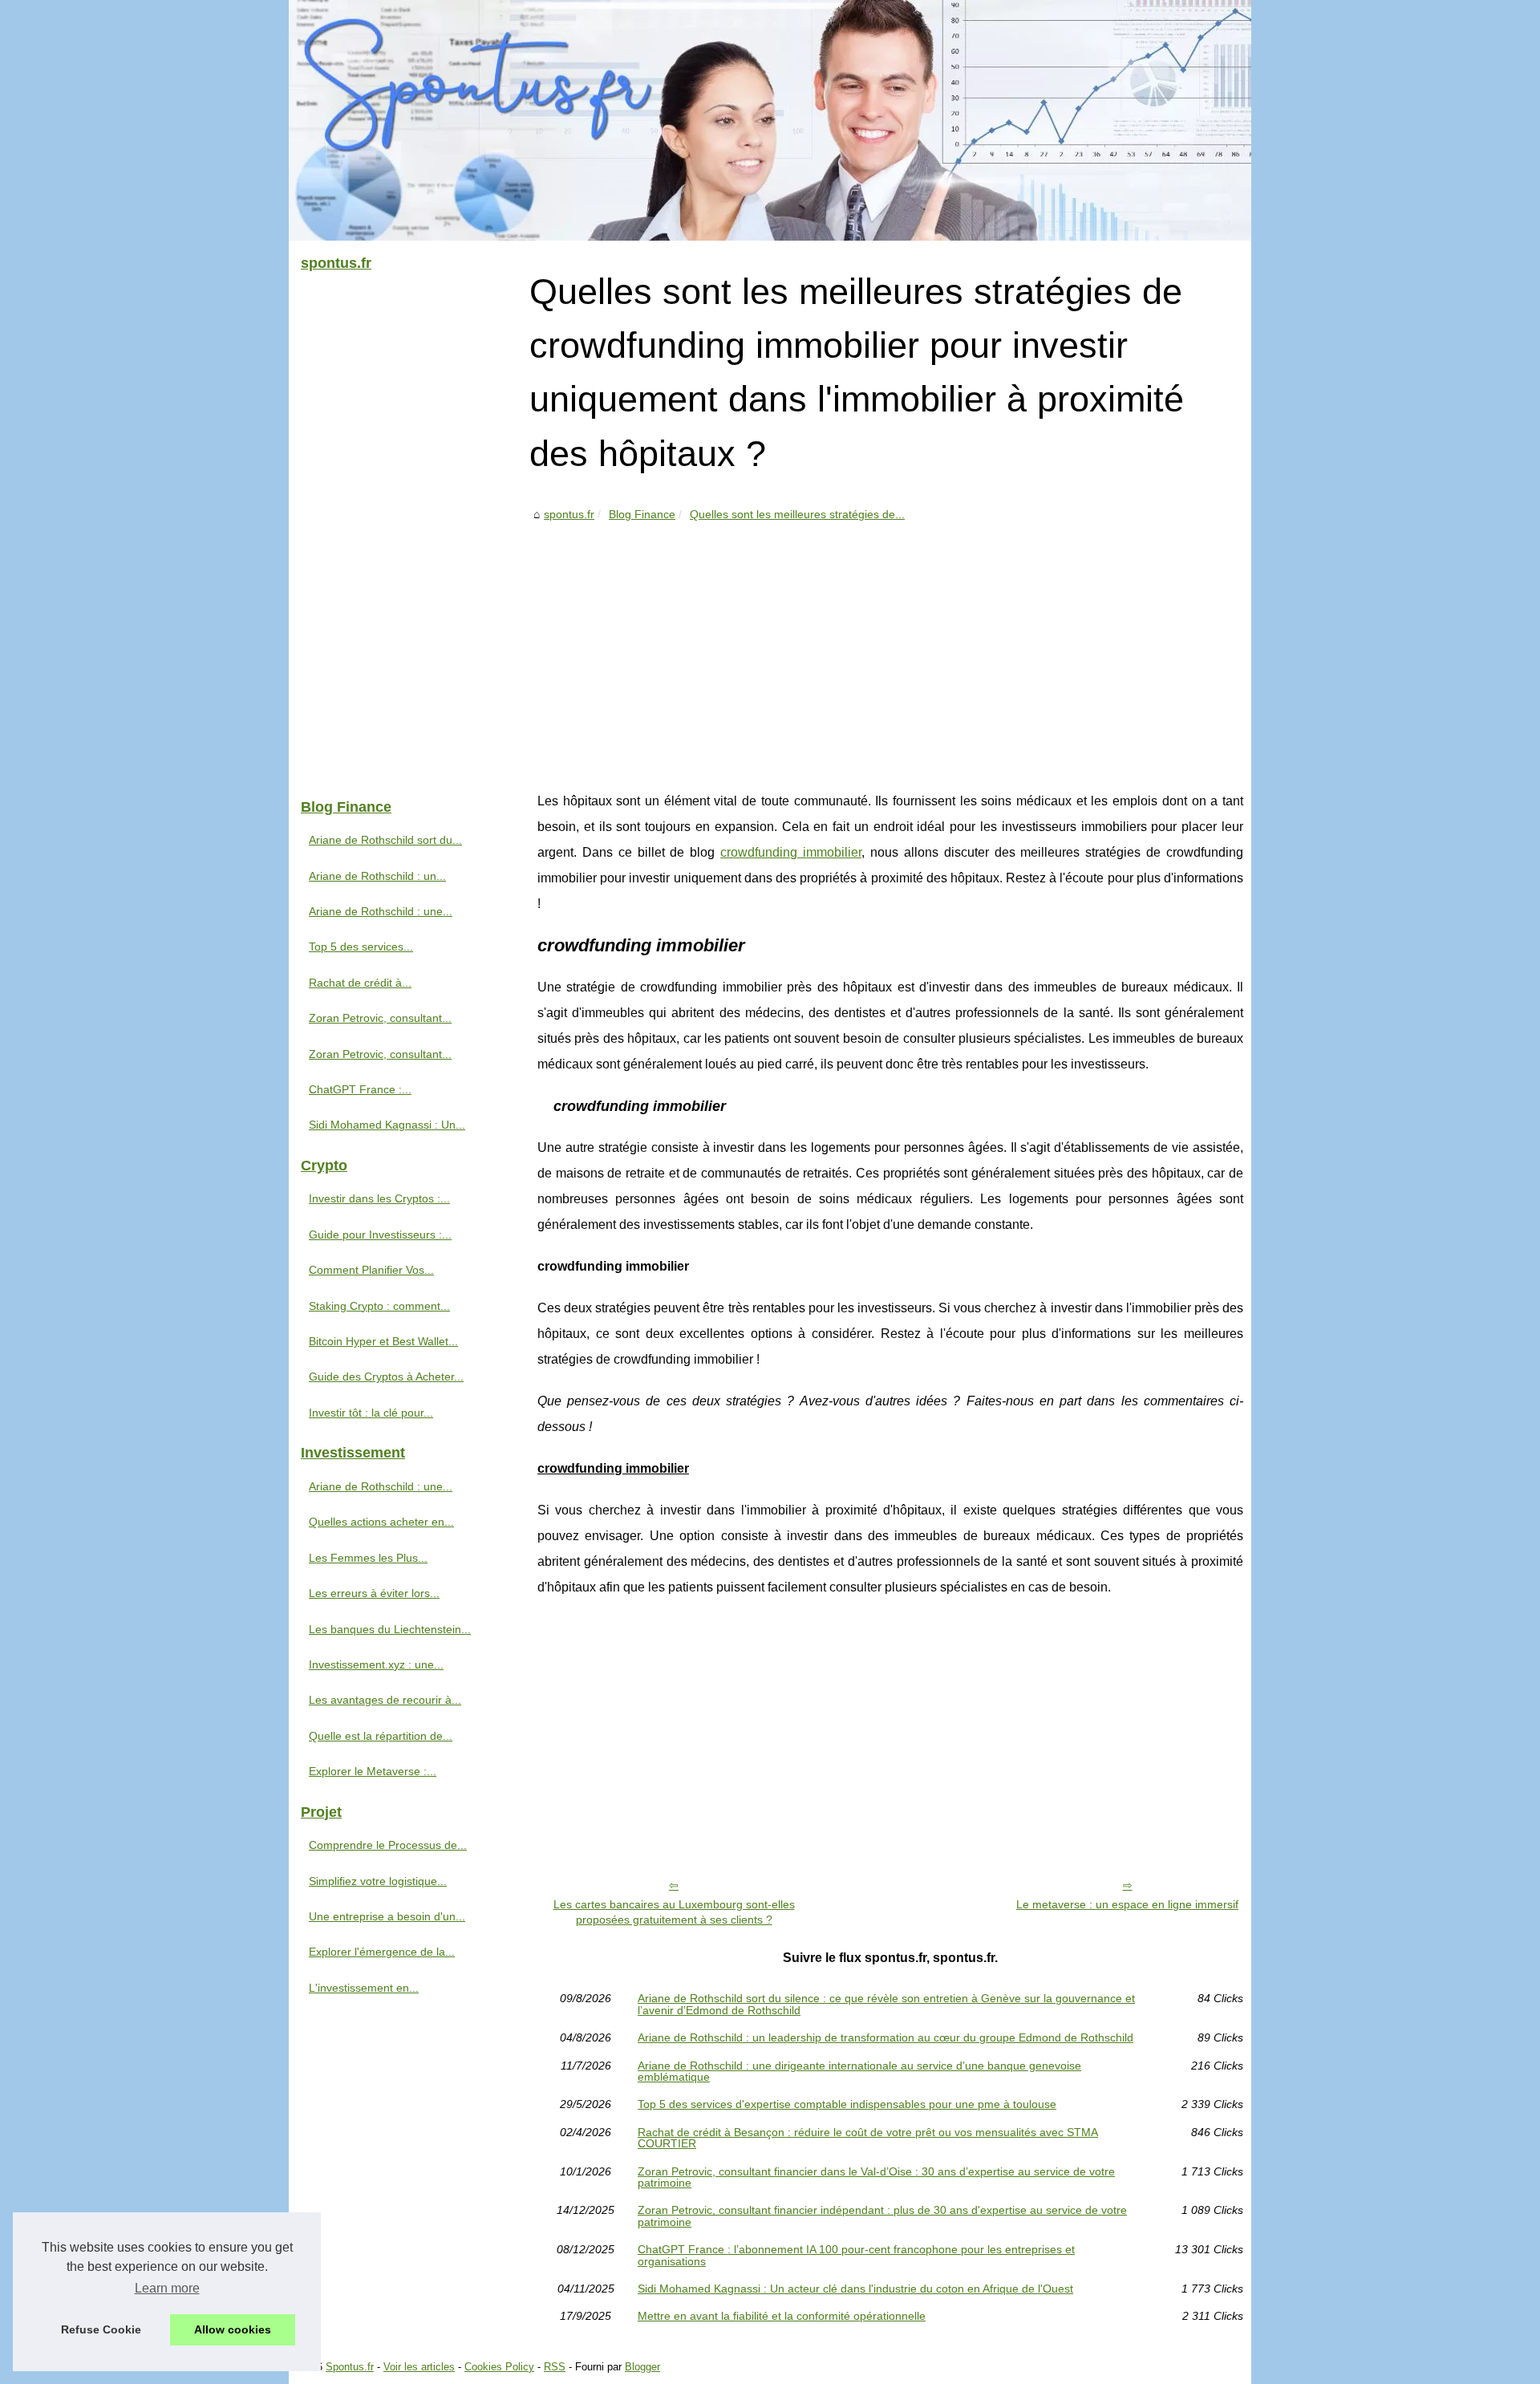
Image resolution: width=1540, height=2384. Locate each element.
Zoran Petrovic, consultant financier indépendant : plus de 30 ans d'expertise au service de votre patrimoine (882, 2216)
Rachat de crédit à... (360, 983)
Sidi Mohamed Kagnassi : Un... (387, 1125)
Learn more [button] (167, 2288)
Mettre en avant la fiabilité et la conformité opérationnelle (782, 2316)
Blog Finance (642, 514)
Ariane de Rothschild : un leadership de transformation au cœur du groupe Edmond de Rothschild (885, 2037)
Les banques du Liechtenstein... (390, 1629)
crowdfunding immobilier (791, 852)
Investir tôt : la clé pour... (371, 1413)
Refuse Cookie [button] (101, 2329)
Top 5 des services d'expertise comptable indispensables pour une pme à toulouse (847, 2104)
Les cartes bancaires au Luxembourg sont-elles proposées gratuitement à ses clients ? (674, 1912)
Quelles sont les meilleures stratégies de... (797, 514)
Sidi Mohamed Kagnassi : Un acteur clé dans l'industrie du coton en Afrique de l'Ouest (855, 2289)
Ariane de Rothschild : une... (381, 911)
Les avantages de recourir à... (385, 1700)
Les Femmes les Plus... (368, 1558)
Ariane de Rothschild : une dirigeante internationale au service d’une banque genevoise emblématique (859, 2072)
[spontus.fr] (770, 120)
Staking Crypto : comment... (379, 1306)
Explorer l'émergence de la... (382, 1952)
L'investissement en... (364, 1988)
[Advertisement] (890, 644)
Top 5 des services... (361, 947)
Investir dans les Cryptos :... (379, 1198)
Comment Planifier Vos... (371, 1270)
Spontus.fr (350, 2367)
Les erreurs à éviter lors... (374, 1593)
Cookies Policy (499, 2367)
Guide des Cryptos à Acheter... (386, 1376)
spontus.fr (569, 514)
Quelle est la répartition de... (381, 1736)
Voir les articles (419, 2367)
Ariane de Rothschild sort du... (385, 840)
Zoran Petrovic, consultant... (380, 1018)
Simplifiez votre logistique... (378, 1881)
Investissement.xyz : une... (376, 1664)
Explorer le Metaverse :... (373, 1771)
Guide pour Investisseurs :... (380, 1235)
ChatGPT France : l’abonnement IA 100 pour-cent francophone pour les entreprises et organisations (856, 2255)
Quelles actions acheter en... (381, 1522)
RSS (555, 2367)
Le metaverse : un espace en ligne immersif (1127, 1904)
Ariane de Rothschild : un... (377, 876)
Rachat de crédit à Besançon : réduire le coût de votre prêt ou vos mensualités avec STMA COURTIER (868, 2138)
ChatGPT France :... (360, 1089)
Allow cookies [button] (233, 2329)
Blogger (642, 2367)
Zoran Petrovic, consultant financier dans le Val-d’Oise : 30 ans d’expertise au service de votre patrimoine (876, 2177)
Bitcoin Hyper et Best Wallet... (383, 1341)
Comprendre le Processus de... (388, 1845)
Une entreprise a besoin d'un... (387, 1916)
